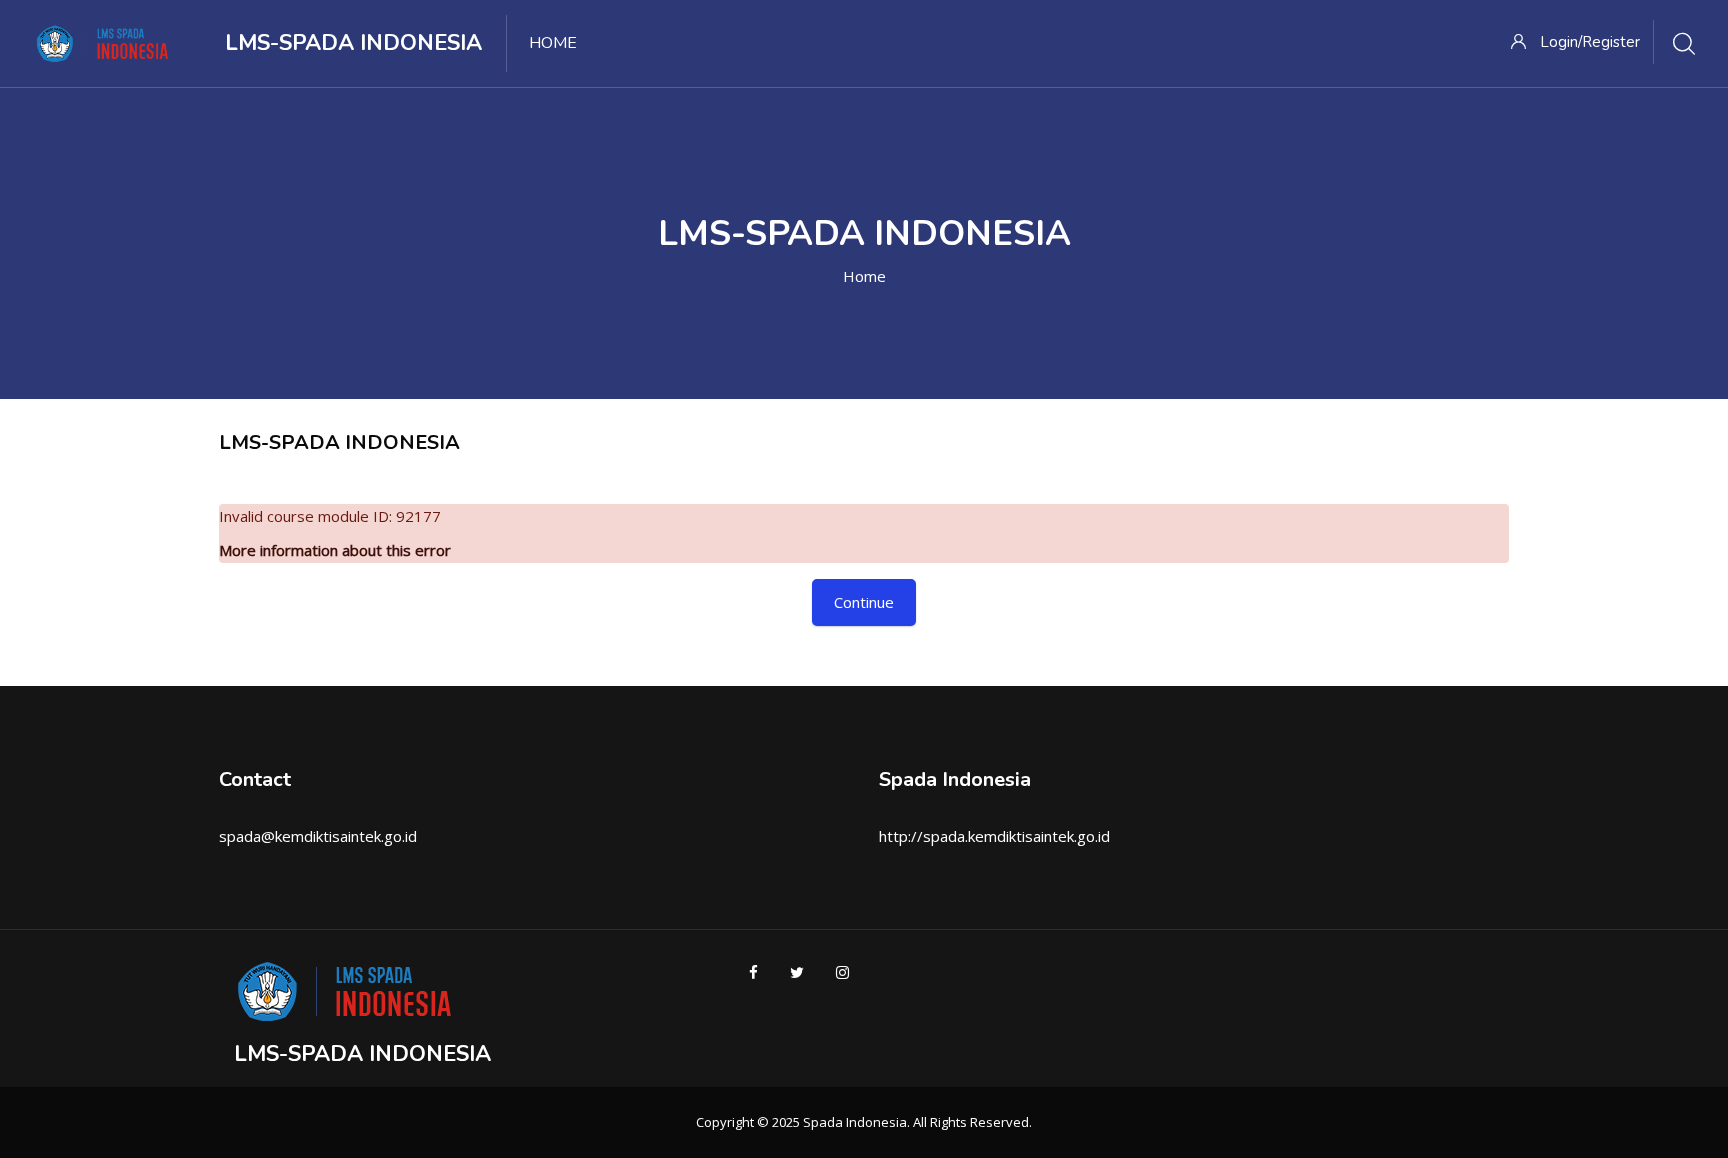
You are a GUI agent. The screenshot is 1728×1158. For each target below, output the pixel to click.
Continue (864, 602)
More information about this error (335, 550)
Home (864, 276)
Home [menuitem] (553, 43)
